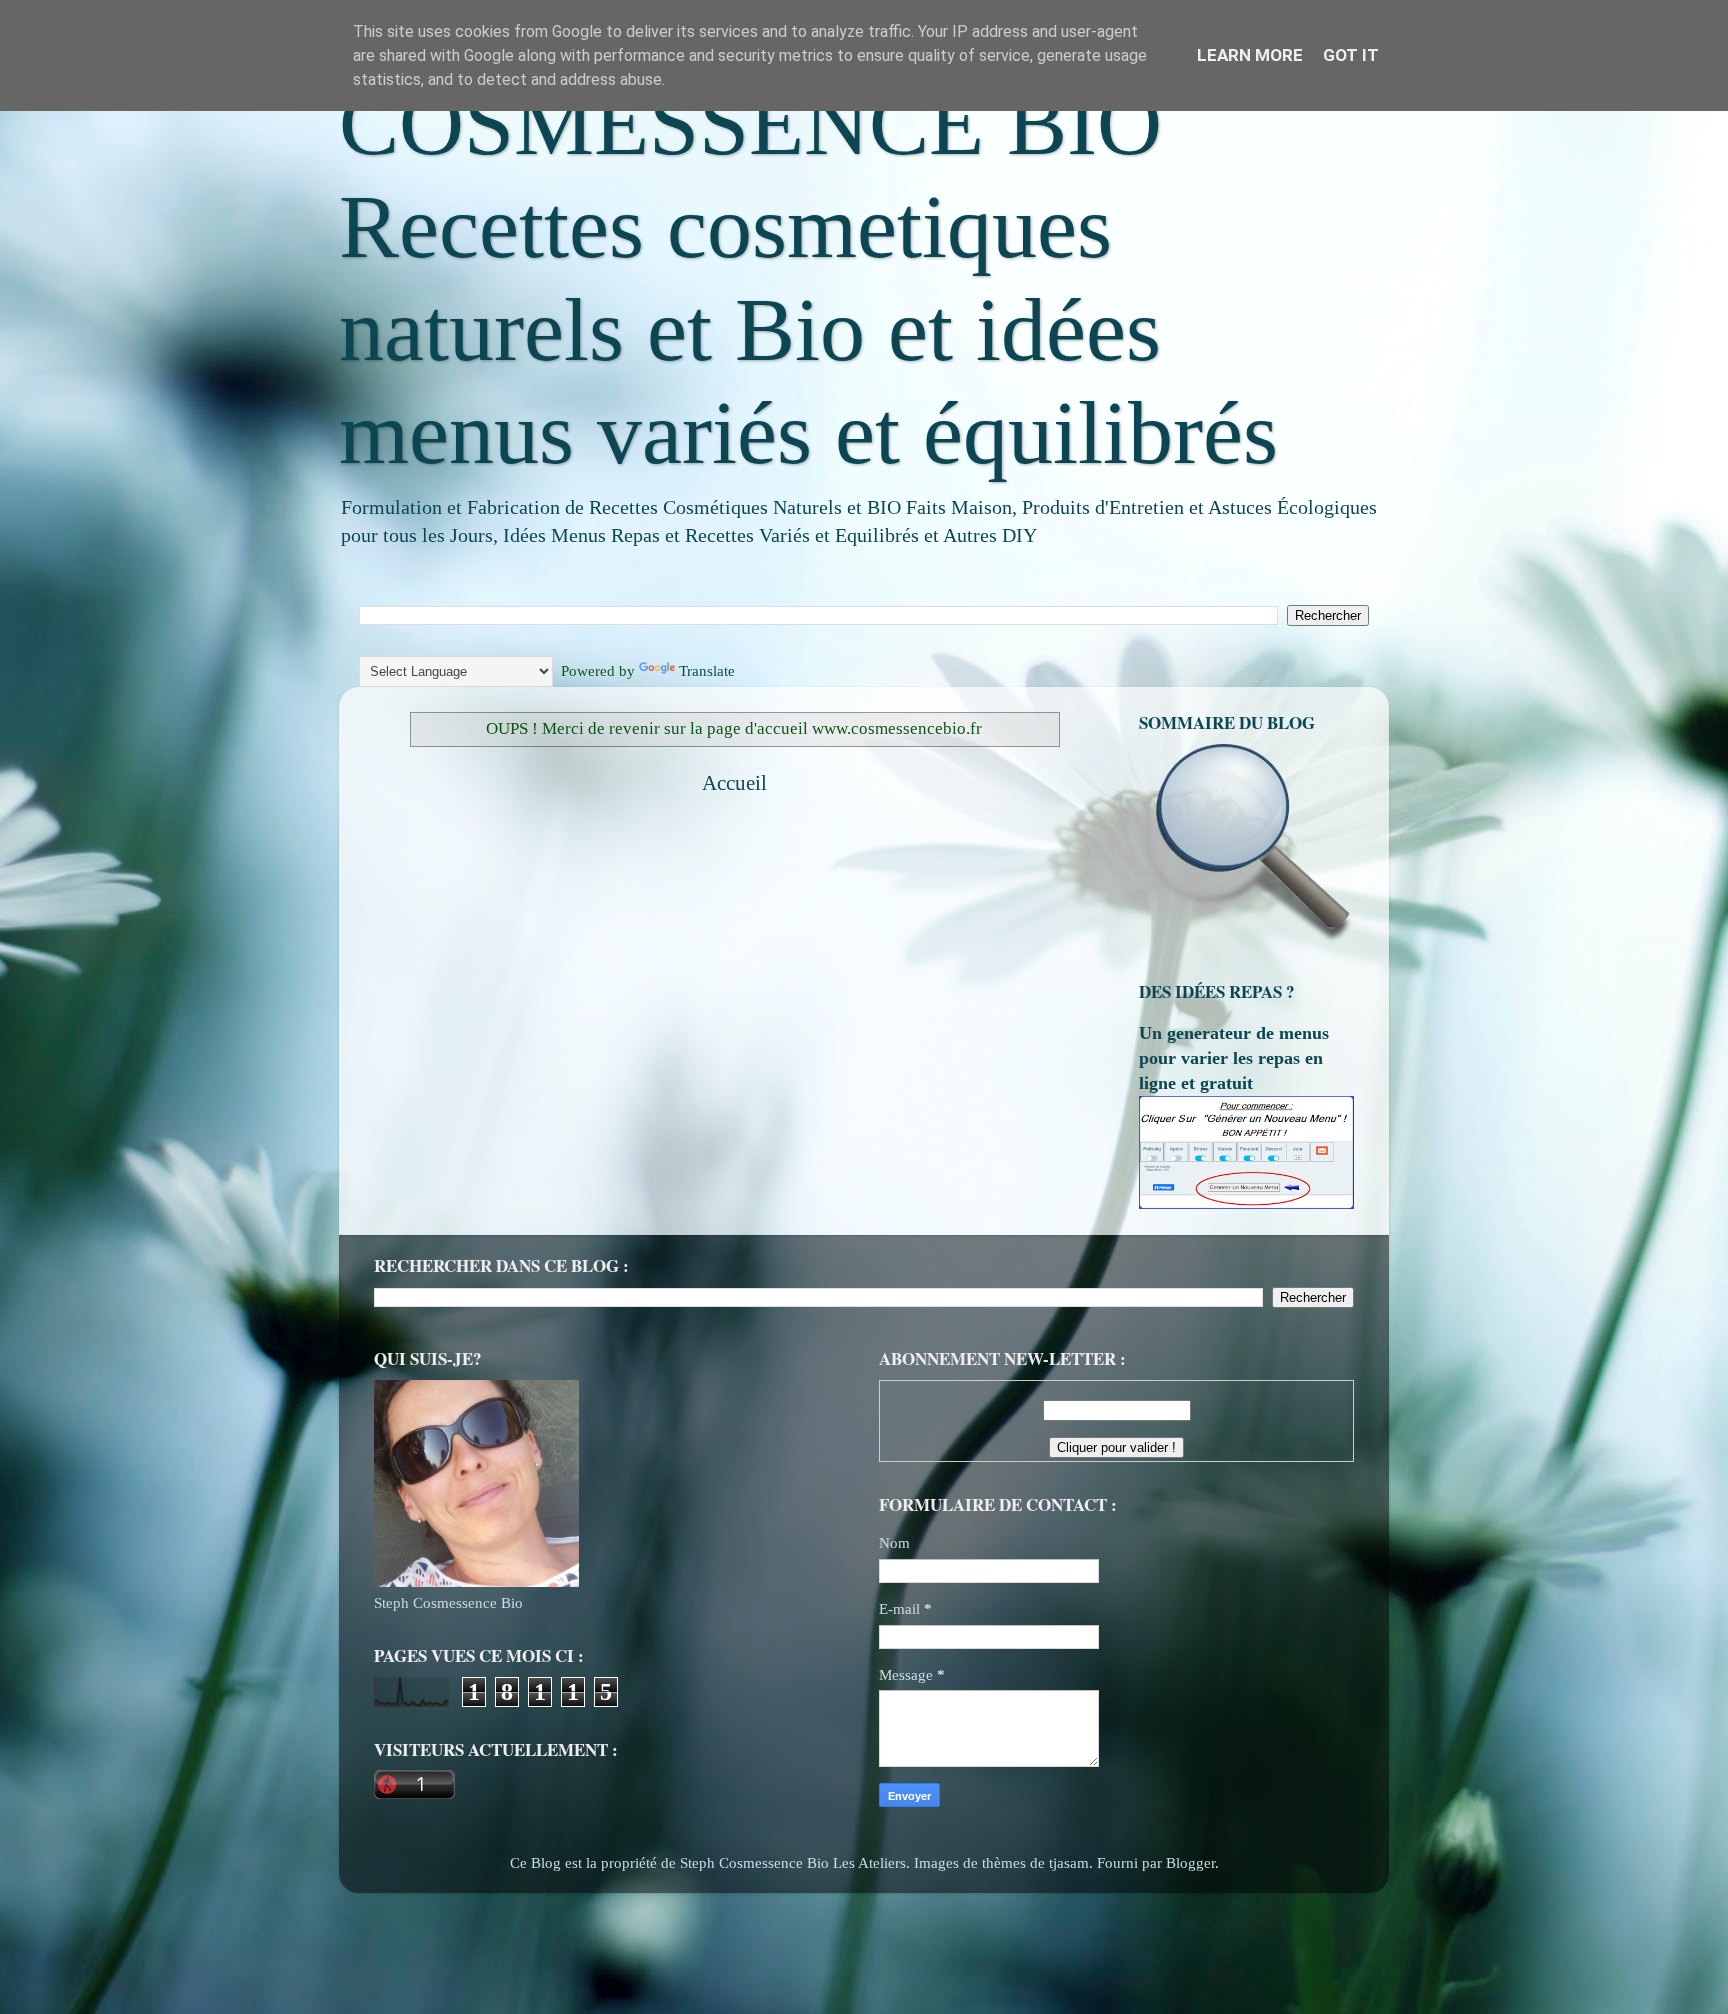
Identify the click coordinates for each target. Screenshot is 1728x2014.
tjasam (1069, 1862)
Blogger (1190, 1862)
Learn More (1250, 55)
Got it (1351, 55)
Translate (707, 670)
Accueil (734, 783)
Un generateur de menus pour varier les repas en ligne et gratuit (1234, 1058)
